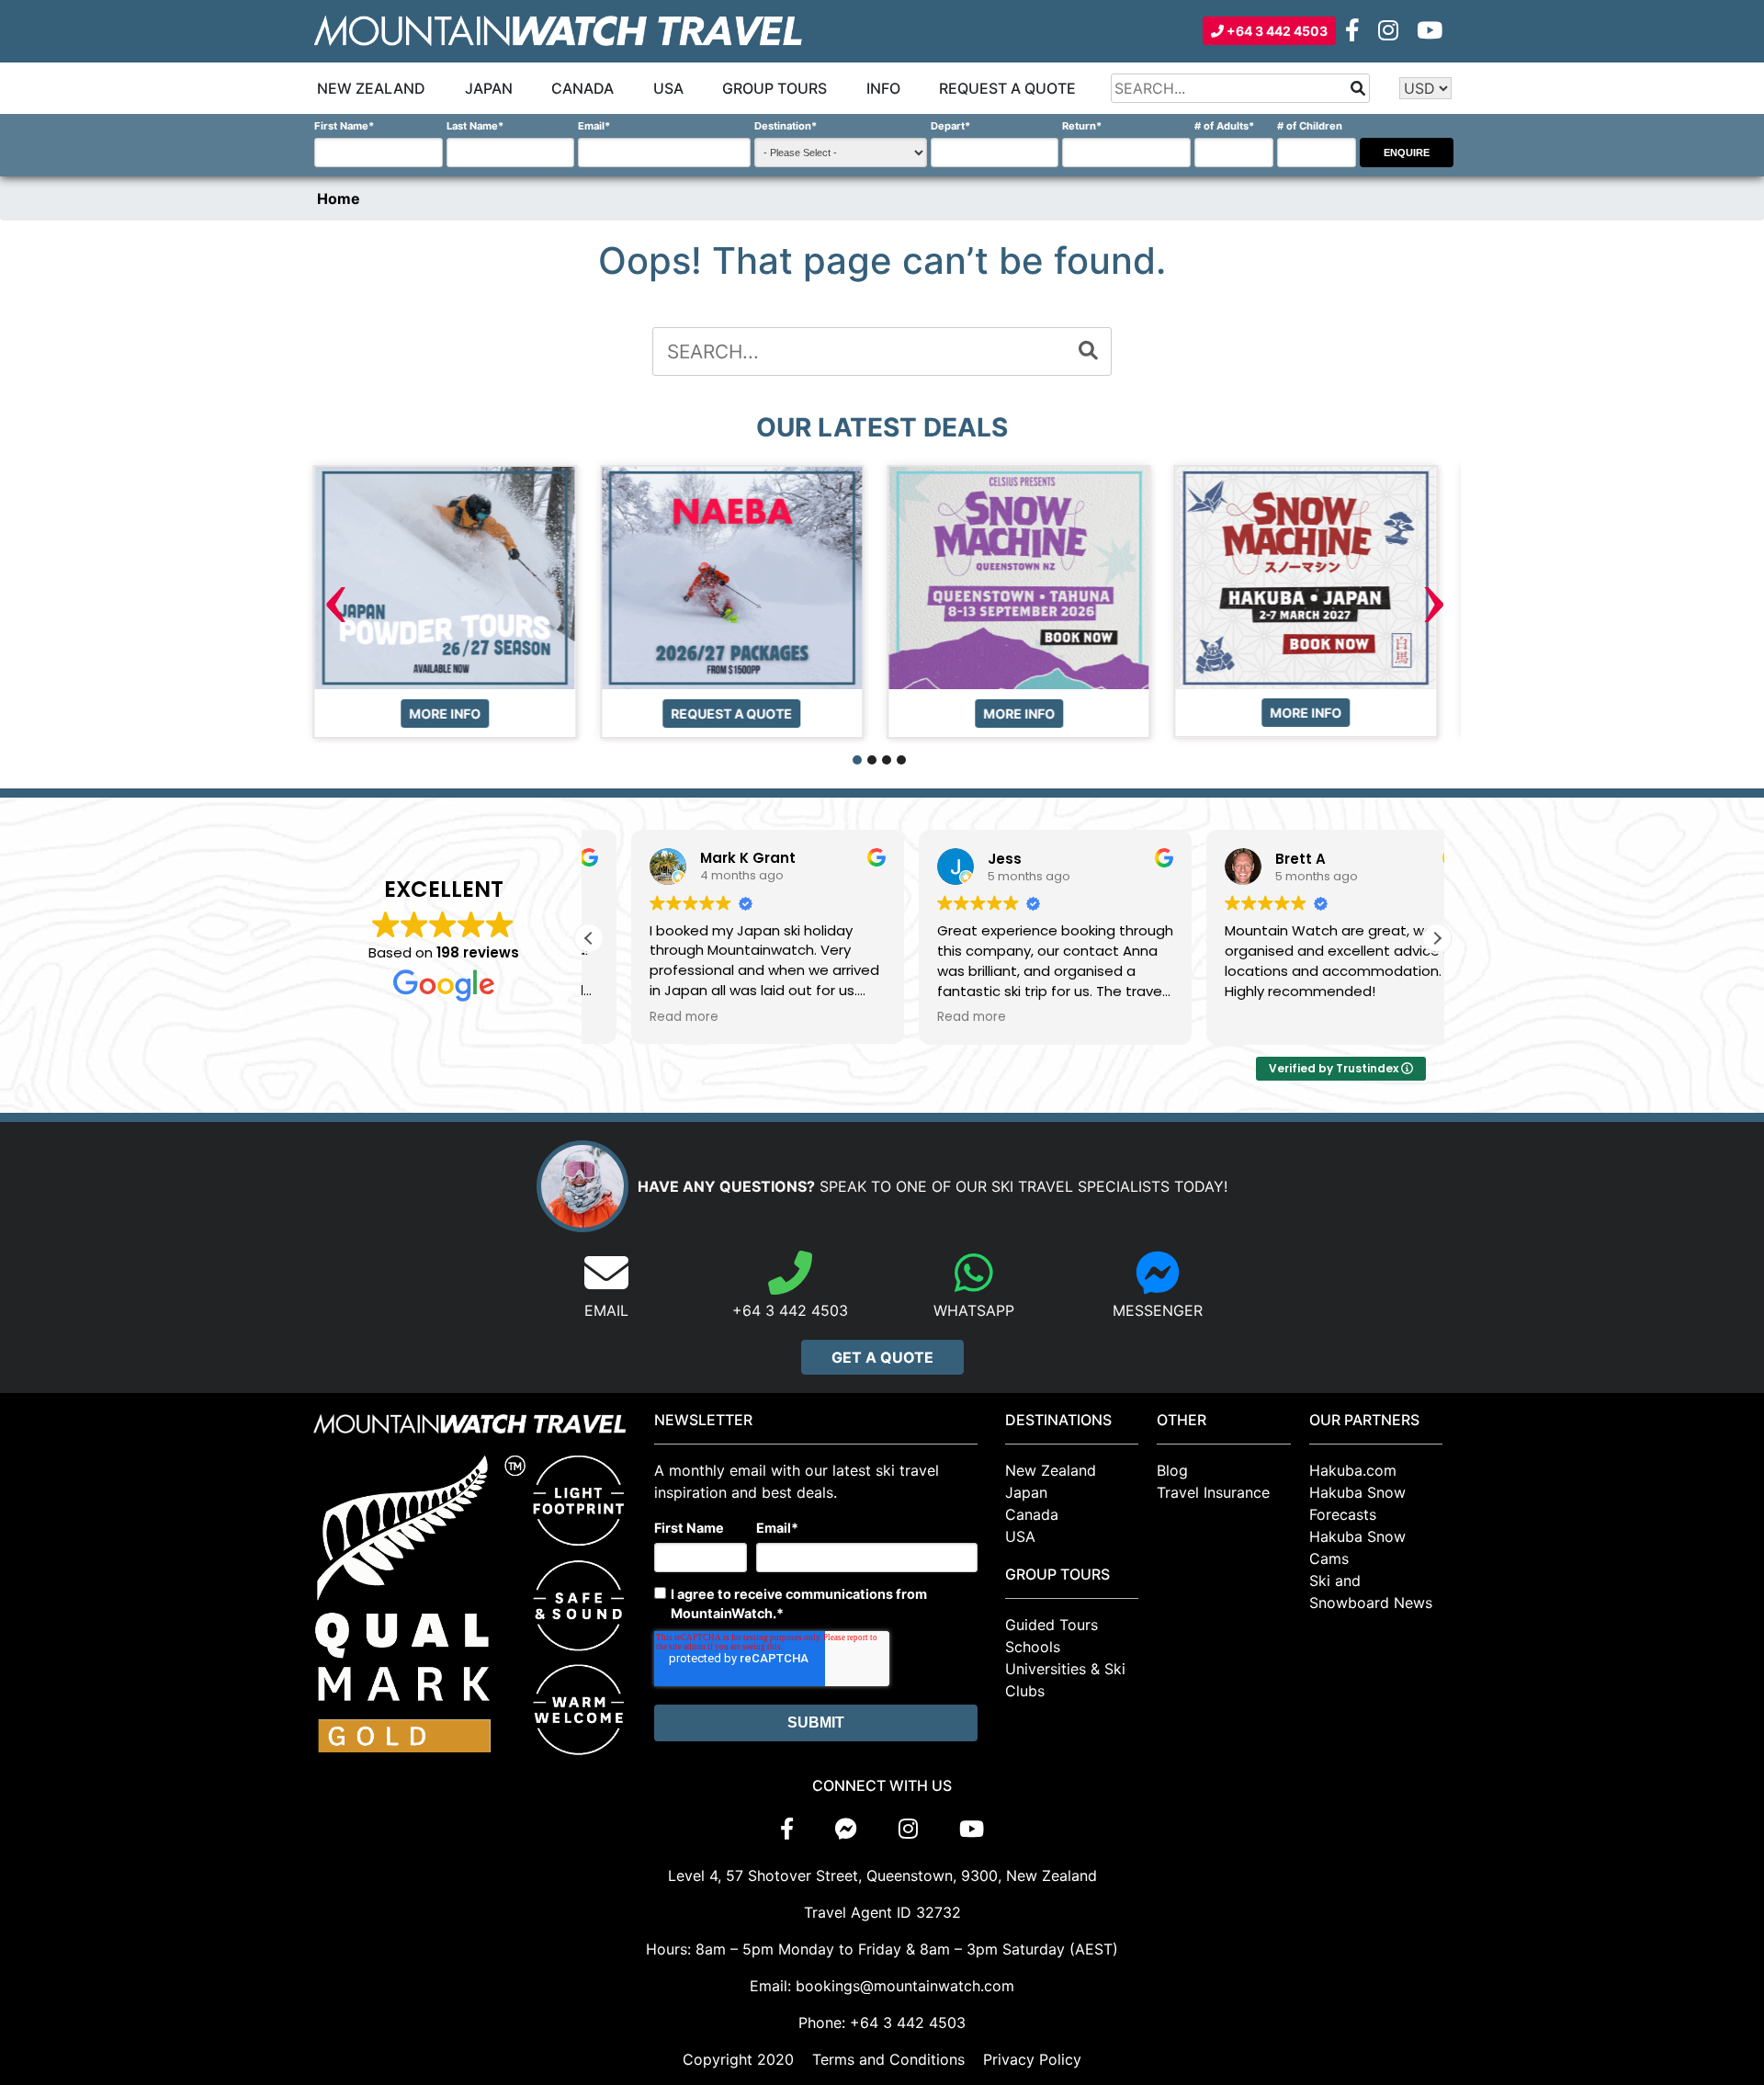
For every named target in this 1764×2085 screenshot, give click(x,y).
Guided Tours (1052, 1625)
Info (883, 88)
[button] (857, 760)
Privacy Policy (1032, 2059)
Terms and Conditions (888, 2059)
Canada (582, 88)
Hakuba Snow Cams (1357, 1547)
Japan (489, 88)
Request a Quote (1007, 88)
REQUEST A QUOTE (453, 713)
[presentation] (335, 603)
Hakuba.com (1353, 1470)
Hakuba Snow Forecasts (1357, 1503)
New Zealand (371, 88)
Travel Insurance (1213, 1492)
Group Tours (775, 88)
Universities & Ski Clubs (1065, 1680)
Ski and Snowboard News (1371, 1592)
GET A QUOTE (882, 1357)
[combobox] (1240, 88)
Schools (1033, 1647)
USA (668, 88)
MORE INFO (740, 713)
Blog (1172, 1470)
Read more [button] (642, 1017)
